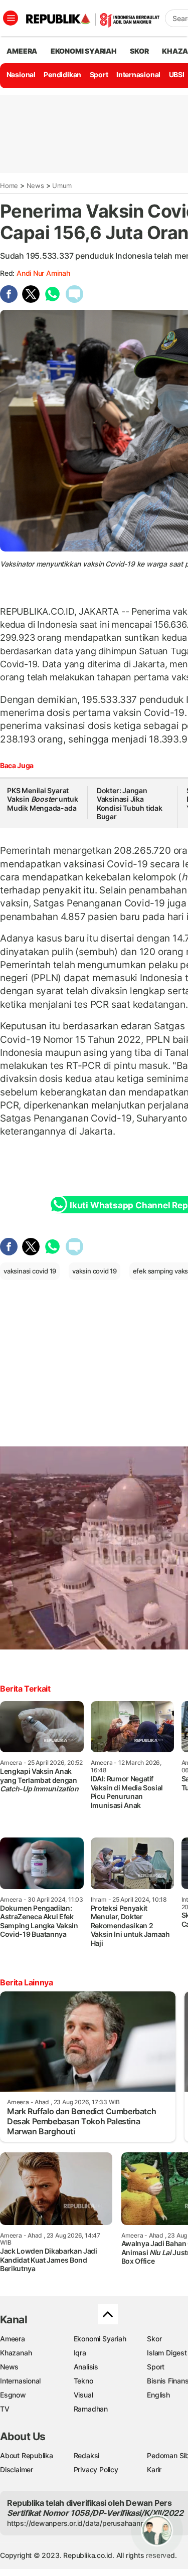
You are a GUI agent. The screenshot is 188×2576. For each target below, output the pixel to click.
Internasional (138, 74)
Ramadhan (91, 2409)
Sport (99, 74)
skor (139, 51)
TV (5, 2409)
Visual (83, 2395)
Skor (154, 2339)
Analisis (86, 2367)
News (35, 186)
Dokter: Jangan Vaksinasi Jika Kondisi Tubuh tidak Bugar (130, 804)
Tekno (83, 2381)
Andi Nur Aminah (43, 273)
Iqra (80, 2353)
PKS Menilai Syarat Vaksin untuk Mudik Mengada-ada (43, 799)
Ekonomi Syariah (84, 51)
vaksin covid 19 (95, 1271)
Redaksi (87, 2455)
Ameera (13, 2339)
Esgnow (13, 2395)
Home (9, 186)
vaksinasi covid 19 (30, 1271)
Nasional (21, 74)
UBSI (177, 74)
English (158, 2395)
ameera (22, 51)
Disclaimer (17, 2469)
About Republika (27, 2455)
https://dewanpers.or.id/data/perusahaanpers (81, 2523)
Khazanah (16, 2353)
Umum (62, 186)
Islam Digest (167, 2353)
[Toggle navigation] (11, 18)
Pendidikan (62, 74)
